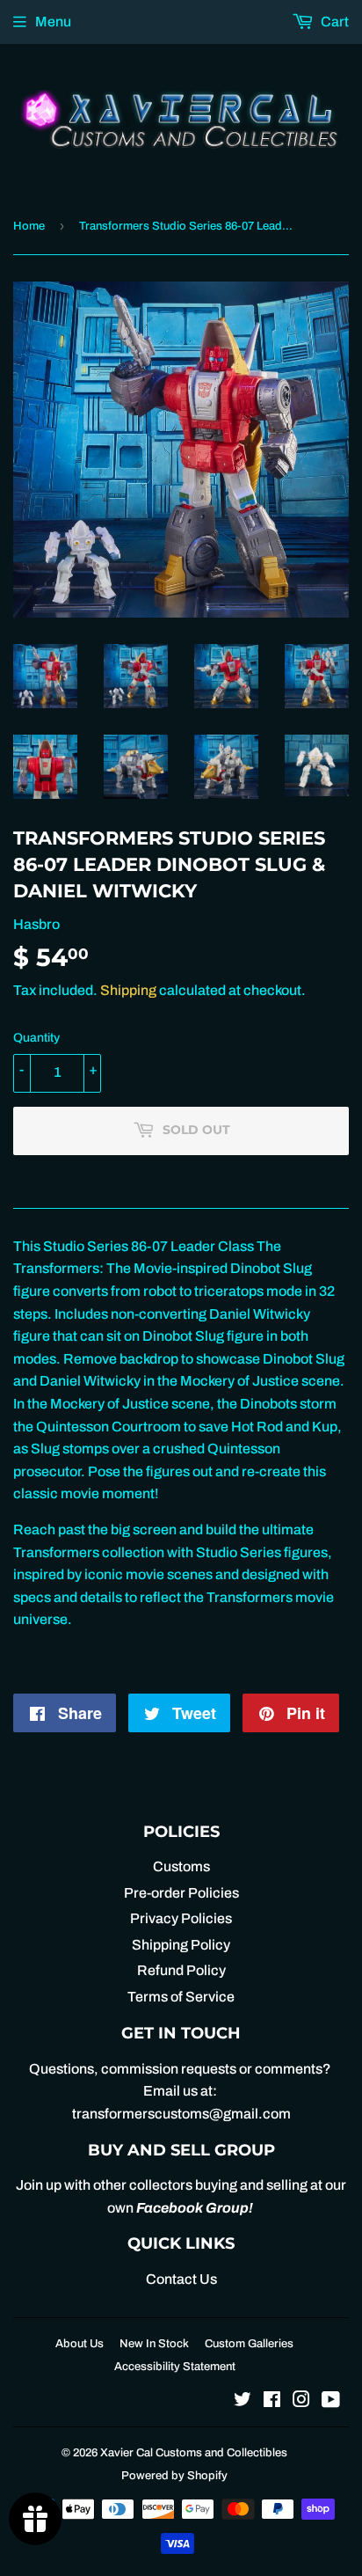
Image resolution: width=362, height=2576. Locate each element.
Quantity (36, 1038)
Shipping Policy (181, 1945)
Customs (181, 1866)
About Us (80, 2344)
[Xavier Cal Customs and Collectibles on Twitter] (243, 2401)
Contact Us (181, 2279)
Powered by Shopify (174, 2476)
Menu (53, 22)
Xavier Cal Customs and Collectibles (194, 2453)
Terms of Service (181, 1997)
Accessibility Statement (175, 2367)
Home (29, 226)
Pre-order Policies (181, 1893)
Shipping (128, 990)
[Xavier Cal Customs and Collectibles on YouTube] (331, 2401)
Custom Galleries (249, 2344)
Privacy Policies (181, 1918)
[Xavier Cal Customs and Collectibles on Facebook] (272, 2401)
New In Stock (154, 2344)
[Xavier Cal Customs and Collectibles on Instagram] (301, 2401)
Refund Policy (181, 1970)
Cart (333, 22)
